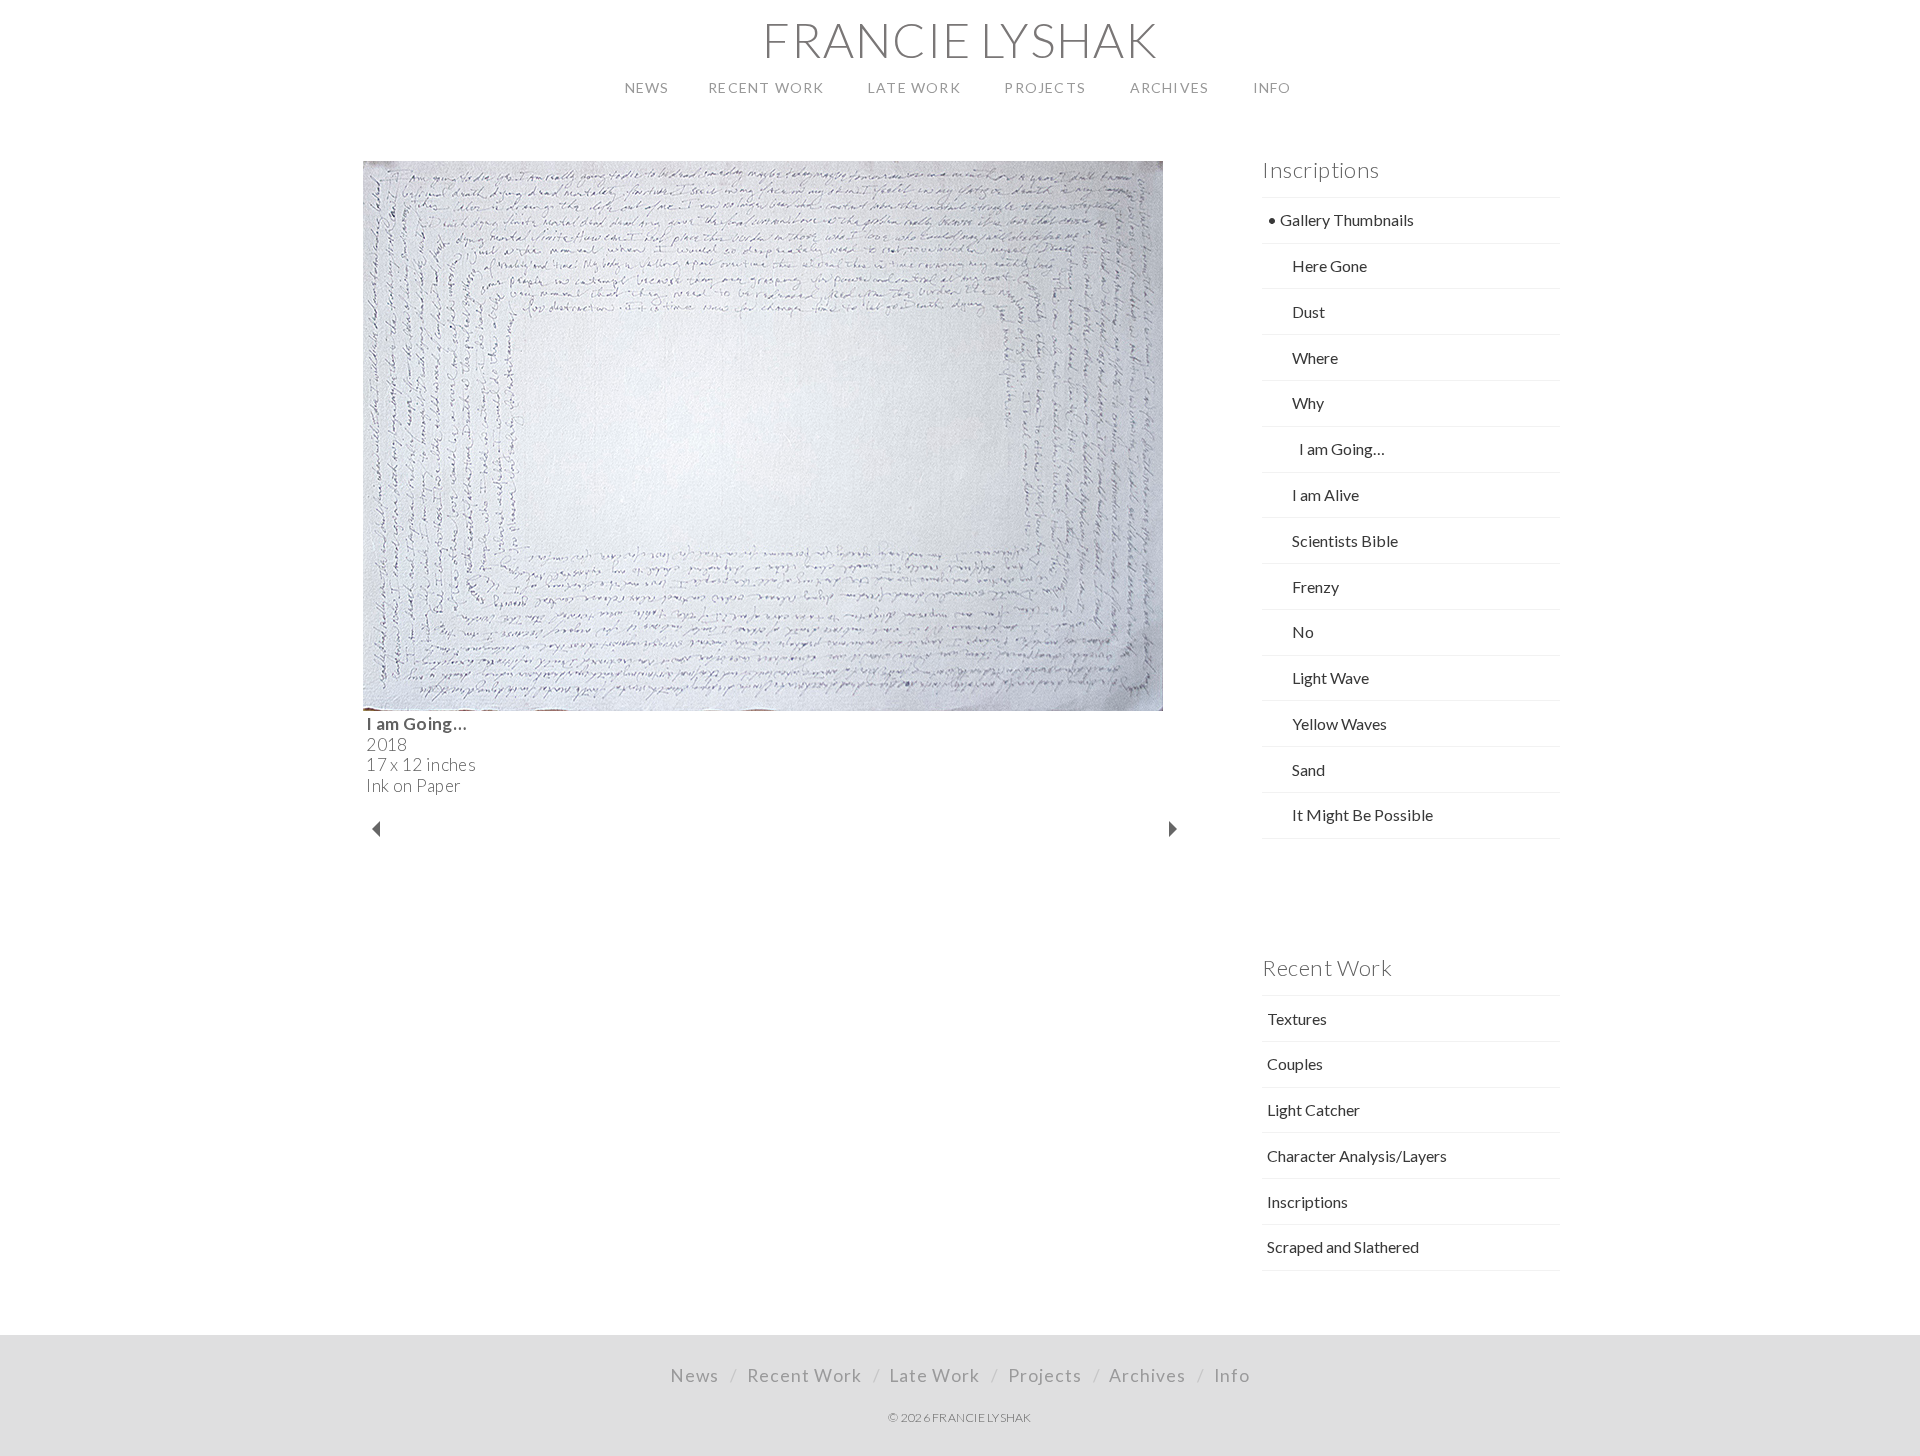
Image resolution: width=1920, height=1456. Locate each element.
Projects (1045, 1375)
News (694, 1375)
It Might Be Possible (1362, 814)
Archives (1147, 1375)
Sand (1308, 769)
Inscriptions (1307, 1201)
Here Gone (1329, 265)
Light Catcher (1313, 1109)
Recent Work (804, 1375)
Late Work (934, 1375)
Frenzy (1315, 586)
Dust (1308, 311)
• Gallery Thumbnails (1340, 219)
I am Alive (1325, 494)
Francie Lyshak (960, 40)
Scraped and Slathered (1343, 1246)
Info (1232, 1375)
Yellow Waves (1339, 723)
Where (1315, 357)
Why (1308, 402)
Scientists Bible (1345, 540)
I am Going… (1342, 448)
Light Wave (1330, 677)
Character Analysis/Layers (1357, 1155)
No (1303, 631)
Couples (1295, 1063)
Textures (1297, 1018)
